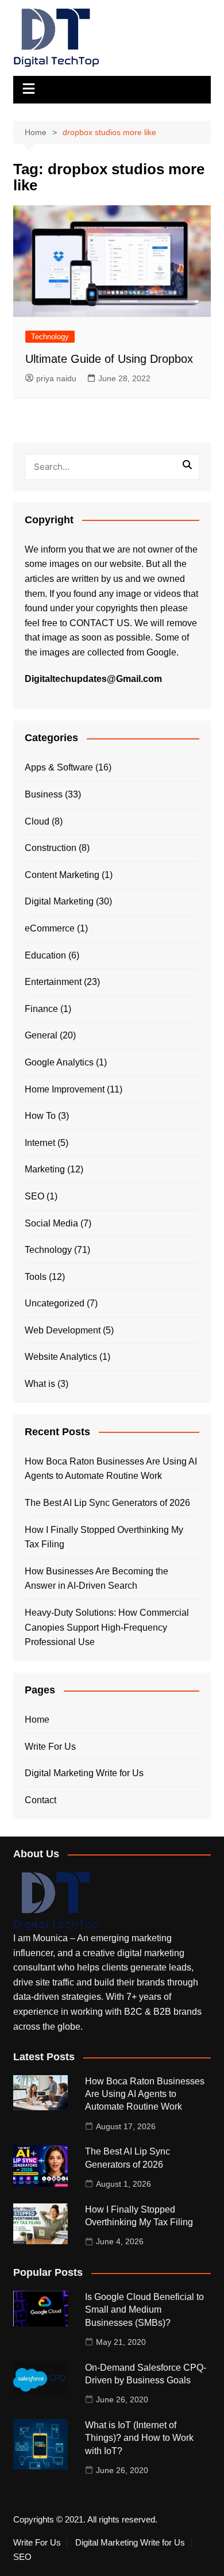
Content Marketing (62, 875)
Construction (51, 848)
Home (37, 1720)
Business (44, 794)
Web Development (63, 1330)
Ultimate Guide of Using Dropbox (109, 359)
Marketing (45, 1169)
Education (45, 955)
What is (40, 1384)
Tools (36, 1277)
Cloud (37, 821)
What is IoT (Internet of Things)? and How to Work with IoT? (139, 2438)
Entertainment (53, 982)
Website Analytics (61, 1357)
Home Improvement (65, 1089)
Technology (50, 337)
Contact (40, 1800)
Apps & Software (59, 767)
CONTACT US (100, 623)
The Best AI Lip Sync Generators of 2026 (107, 1503)
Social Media (51, 1223)
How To (40, 1116)
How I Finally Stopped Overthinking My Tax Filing (104, 1537)
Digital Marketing (59, 901)
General (41, 1035)
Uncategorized (55, 1303)
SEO (34, 1196)
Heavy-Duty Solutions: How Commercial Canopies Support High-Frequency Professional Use (107, 1627)
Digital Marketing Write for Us (84, 1773)
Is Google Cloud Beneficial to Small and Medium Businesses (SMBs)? (144, 2310)
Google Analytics (59, 1062)
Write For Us (50, 1747)
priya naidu (56, 378)
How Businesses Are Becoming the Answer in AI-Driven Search (96, 1579)
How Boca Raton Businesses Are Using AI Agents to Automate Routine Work (111, 1469)
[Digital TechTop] (56, 1901)
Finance (41, 1009)
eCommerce (50, 928)
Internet (40, 1143)
